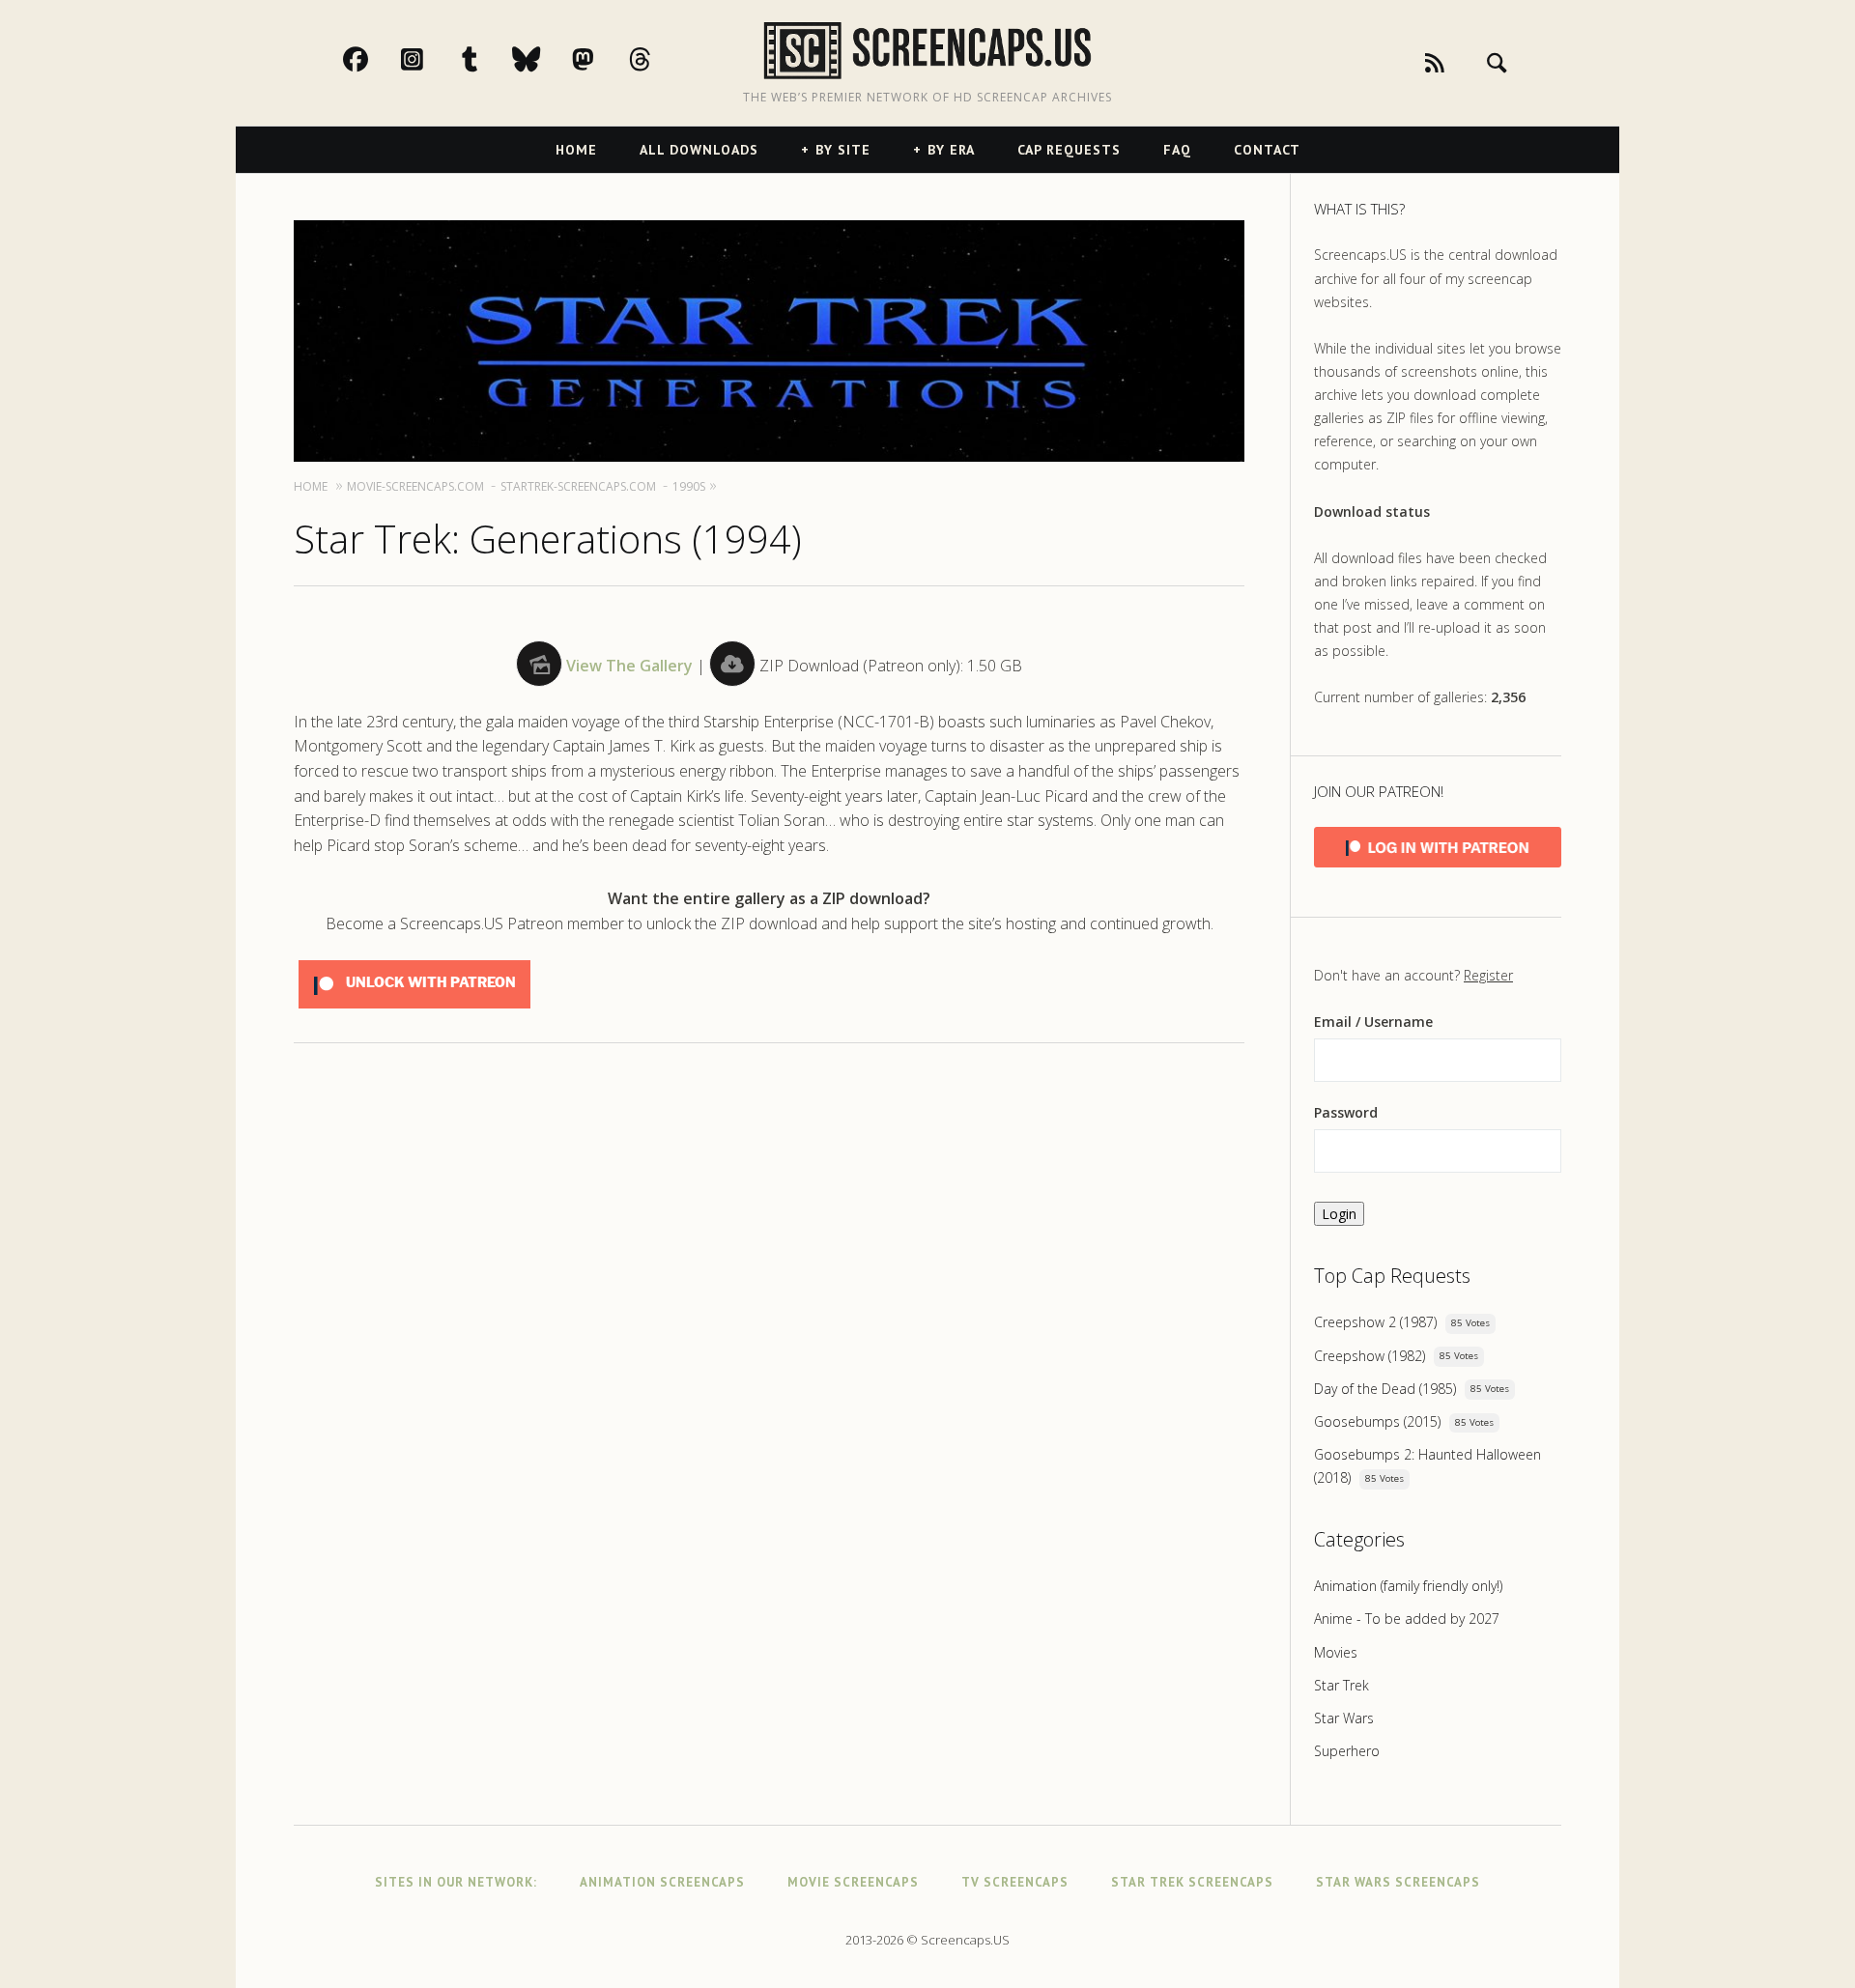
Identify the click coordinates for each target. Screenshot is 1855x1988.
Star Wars (1344, 1718)
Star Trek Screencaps (1192, 1882)
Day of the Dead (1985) (1385, 1389)
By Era (951, 150)
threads (661, 59)
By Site (843, 150)
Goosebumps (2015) (1377, 1421)
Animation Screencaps (662, 1882)
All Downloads (699, 150)
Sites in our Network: (456, 1882)
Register (1488, 975)
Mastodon (604, 59)
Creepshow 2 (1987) (1375, 1322)
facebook (376, 59)
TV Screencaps (1015, 1882)
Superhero (1347, 1751)
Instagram (433, 59)
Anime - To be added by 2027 (1407, 1619)
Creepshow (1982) (1370, 1356)
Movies (1336, 1652)
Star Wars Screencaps (1398, 1882)
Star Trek (1341, 1685)
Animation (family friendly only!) (1408, 1586)
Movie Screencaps (853, 1882)
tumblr (490, 59)
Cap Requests (1069, 150)
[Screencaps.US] (927, 51)
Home (576, 150)
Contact (1267, 150)
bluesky (547, 59)
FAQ (1177, 150)
